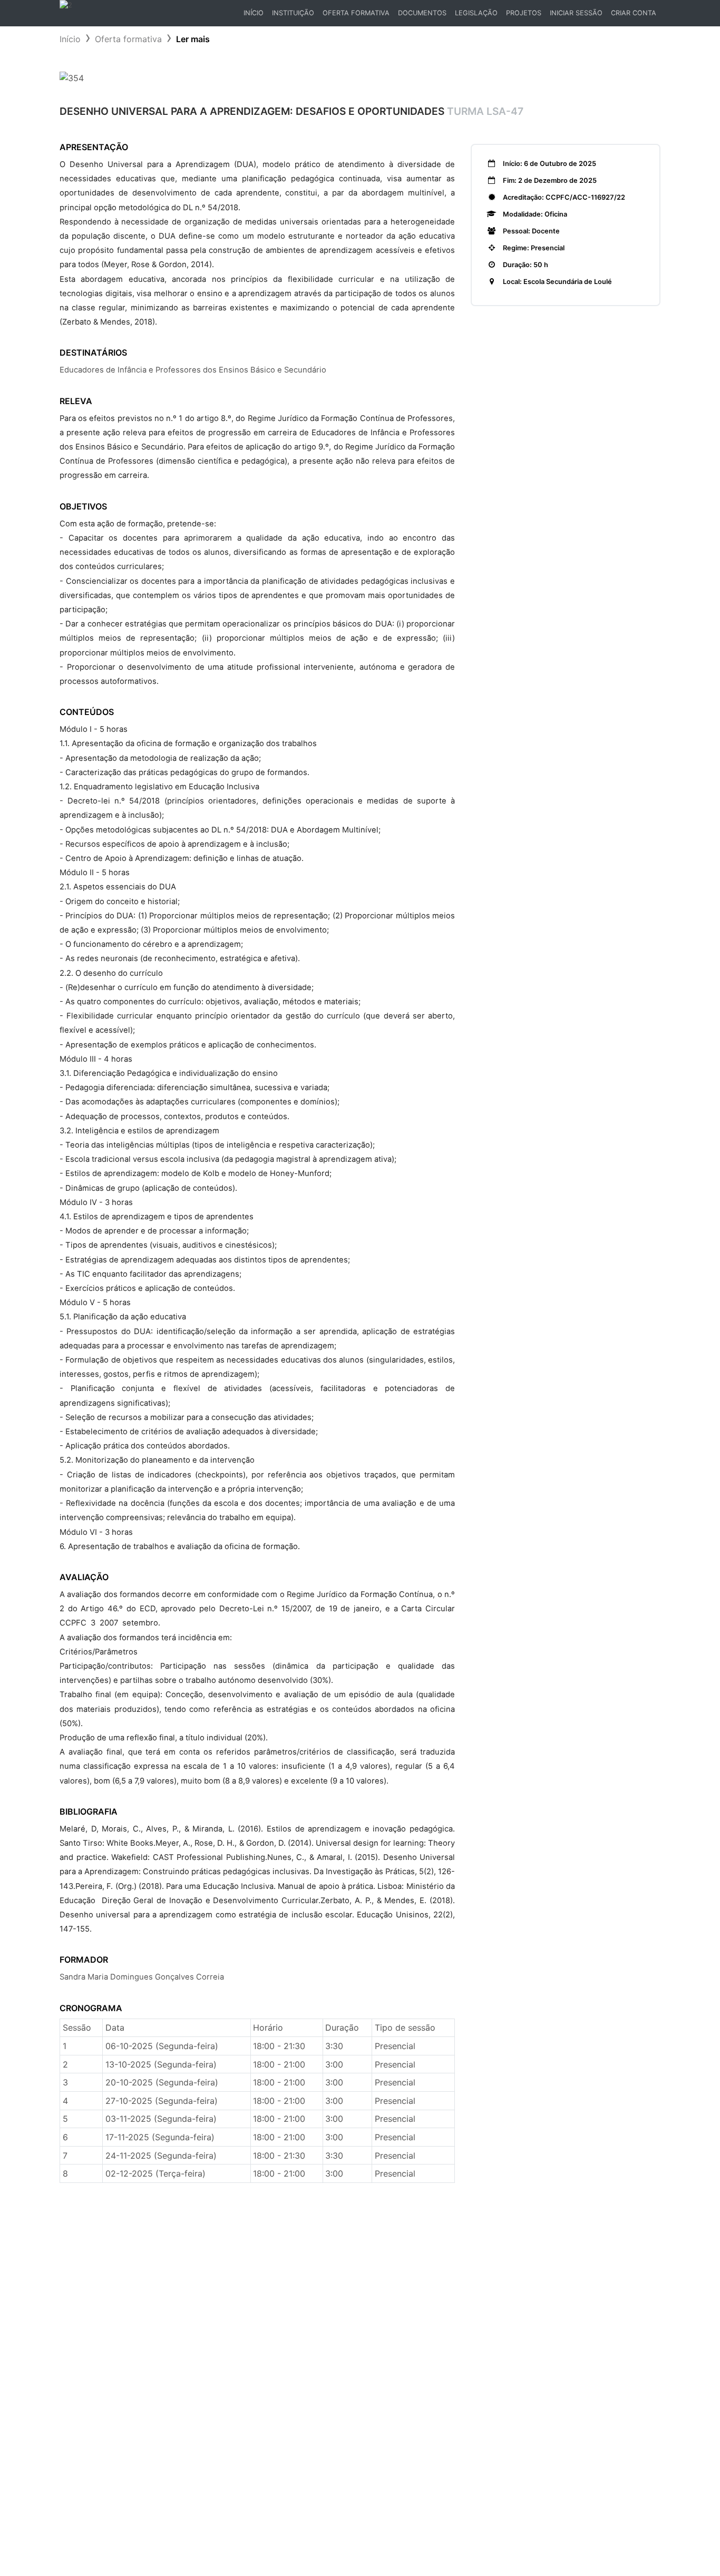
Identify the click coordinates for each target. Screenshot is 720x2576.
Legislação (476, 13)
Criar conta (634, 13)
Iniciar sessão (576, 13)
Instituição (293, 13)
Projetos (524, 13)
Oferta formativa (128, 39)
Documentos (422, 13)
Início (255, 16)
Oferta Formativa (356, 13)
